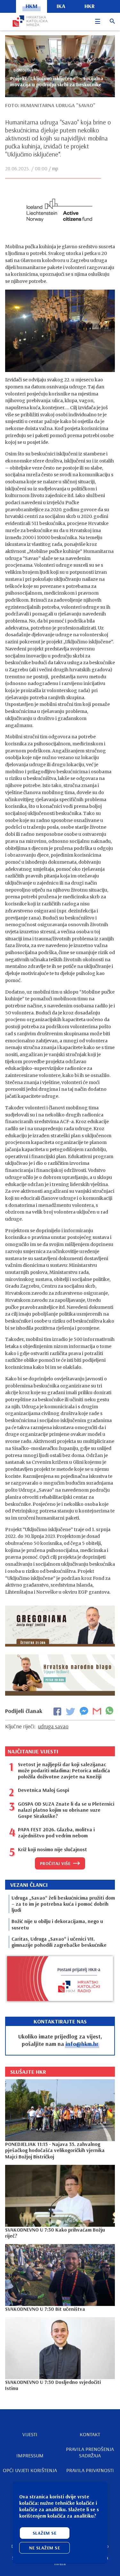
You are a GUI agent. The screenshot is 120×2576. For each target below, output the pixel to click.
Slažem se (45, 2533)
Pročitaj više (55, 1863)
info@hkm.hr (82, 2044)
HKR (90, 6)
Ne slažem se (44, 2548)
